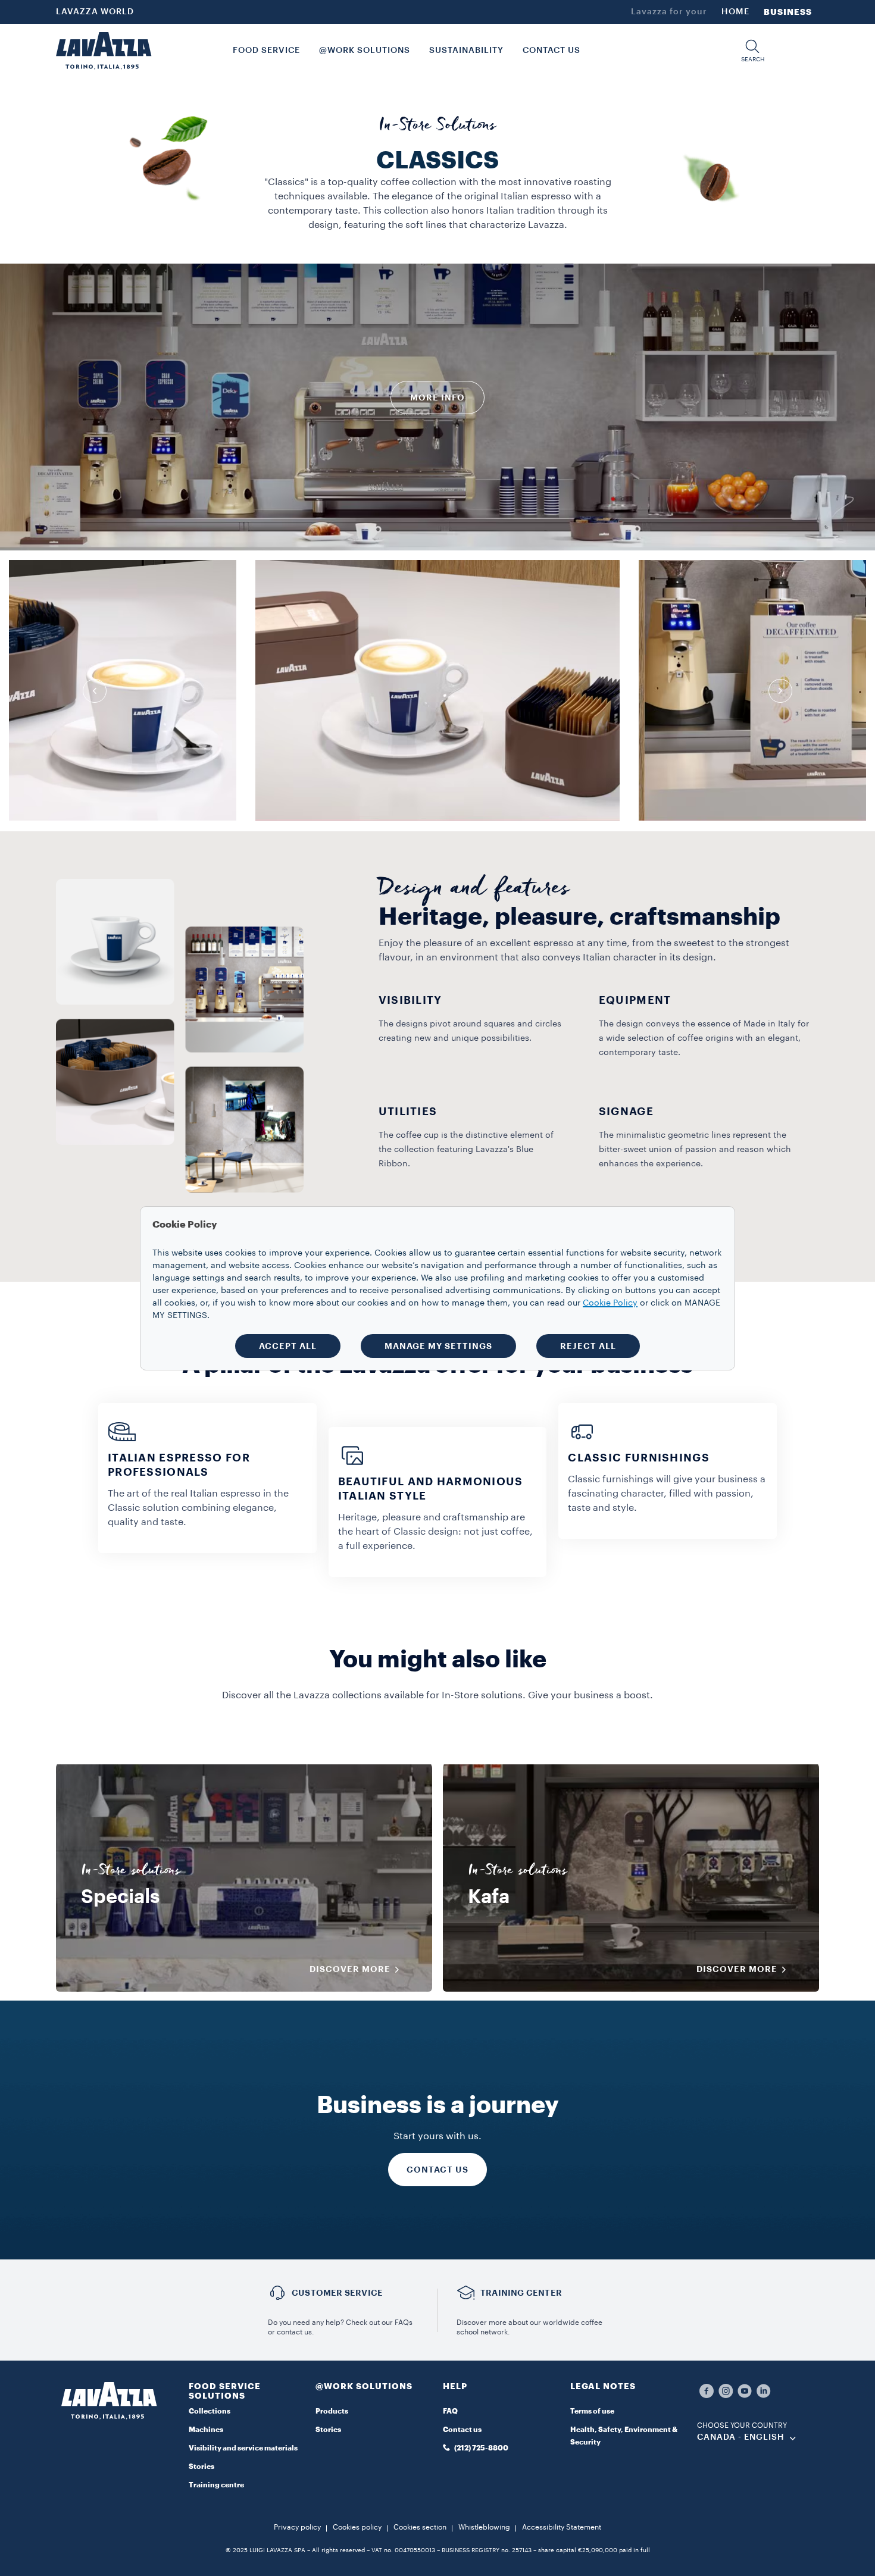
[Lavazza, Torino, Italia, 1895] (104, 51)
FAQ (450, 2411)
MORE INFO (437, 397)
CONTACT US (437, 2170)
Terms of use (592, 2411)
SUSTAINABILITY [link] (466, 51)
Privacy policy (297, 2527)
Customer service (337, 2293)
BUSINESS (788, 12)
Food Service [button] (266, 51)
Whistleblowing (484, 2527)
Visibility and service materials (243, 2448)
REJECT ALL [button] (588, 1346)
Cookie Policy (610, 1303)
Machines (206, 2430)
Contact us (462, 2430)
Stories (201, 2467)
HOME (735, 12)
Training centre (216, 2485)
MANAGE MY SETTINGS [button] (438, 1346)
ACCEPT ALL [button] (288, 1346)
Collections (210, 2411)
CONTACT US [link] (551, 51)
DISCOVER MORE (350, 1969)
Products (332, 2411)
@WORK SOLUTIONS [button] (365, 51)
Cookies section (420, 2527)
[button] (752, 51)
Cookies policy (357, 2527)
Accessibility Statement (562, 2527)
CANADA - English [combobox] (741, 2437)
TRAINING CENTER (521, 2293)
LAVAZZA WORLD (95, 12)
